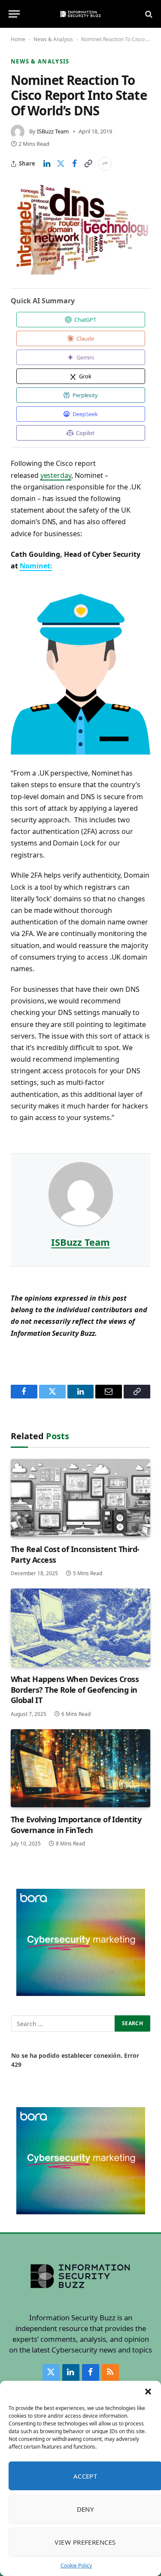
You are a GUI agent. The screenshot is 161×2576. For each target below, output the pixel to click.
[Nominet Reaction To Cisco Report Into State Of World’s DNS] (80, 229)
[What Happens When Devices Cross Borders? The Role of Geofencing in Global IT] (80, 1628)
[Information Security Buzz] (80, 14)
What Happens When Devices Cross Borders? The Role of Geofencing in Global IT (75, 1690)
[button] (148, 2392)
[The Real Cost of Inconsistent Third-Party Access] (80, 1498)
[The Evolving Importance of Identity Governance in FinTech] (80, 1768)
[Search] (148, 14)
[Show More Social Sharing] (105, 164)
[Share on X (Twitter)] (61, 164)
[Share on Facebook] (74, 164)
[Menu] (14, 14)
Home (18, 39)
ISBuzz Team (53, 131)
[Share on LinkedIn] (47, 164)
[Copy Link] (88, 164)
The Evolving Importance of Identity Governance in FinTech (76, 1824)
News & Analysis (53, 39)
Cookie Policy (76, 2565)
